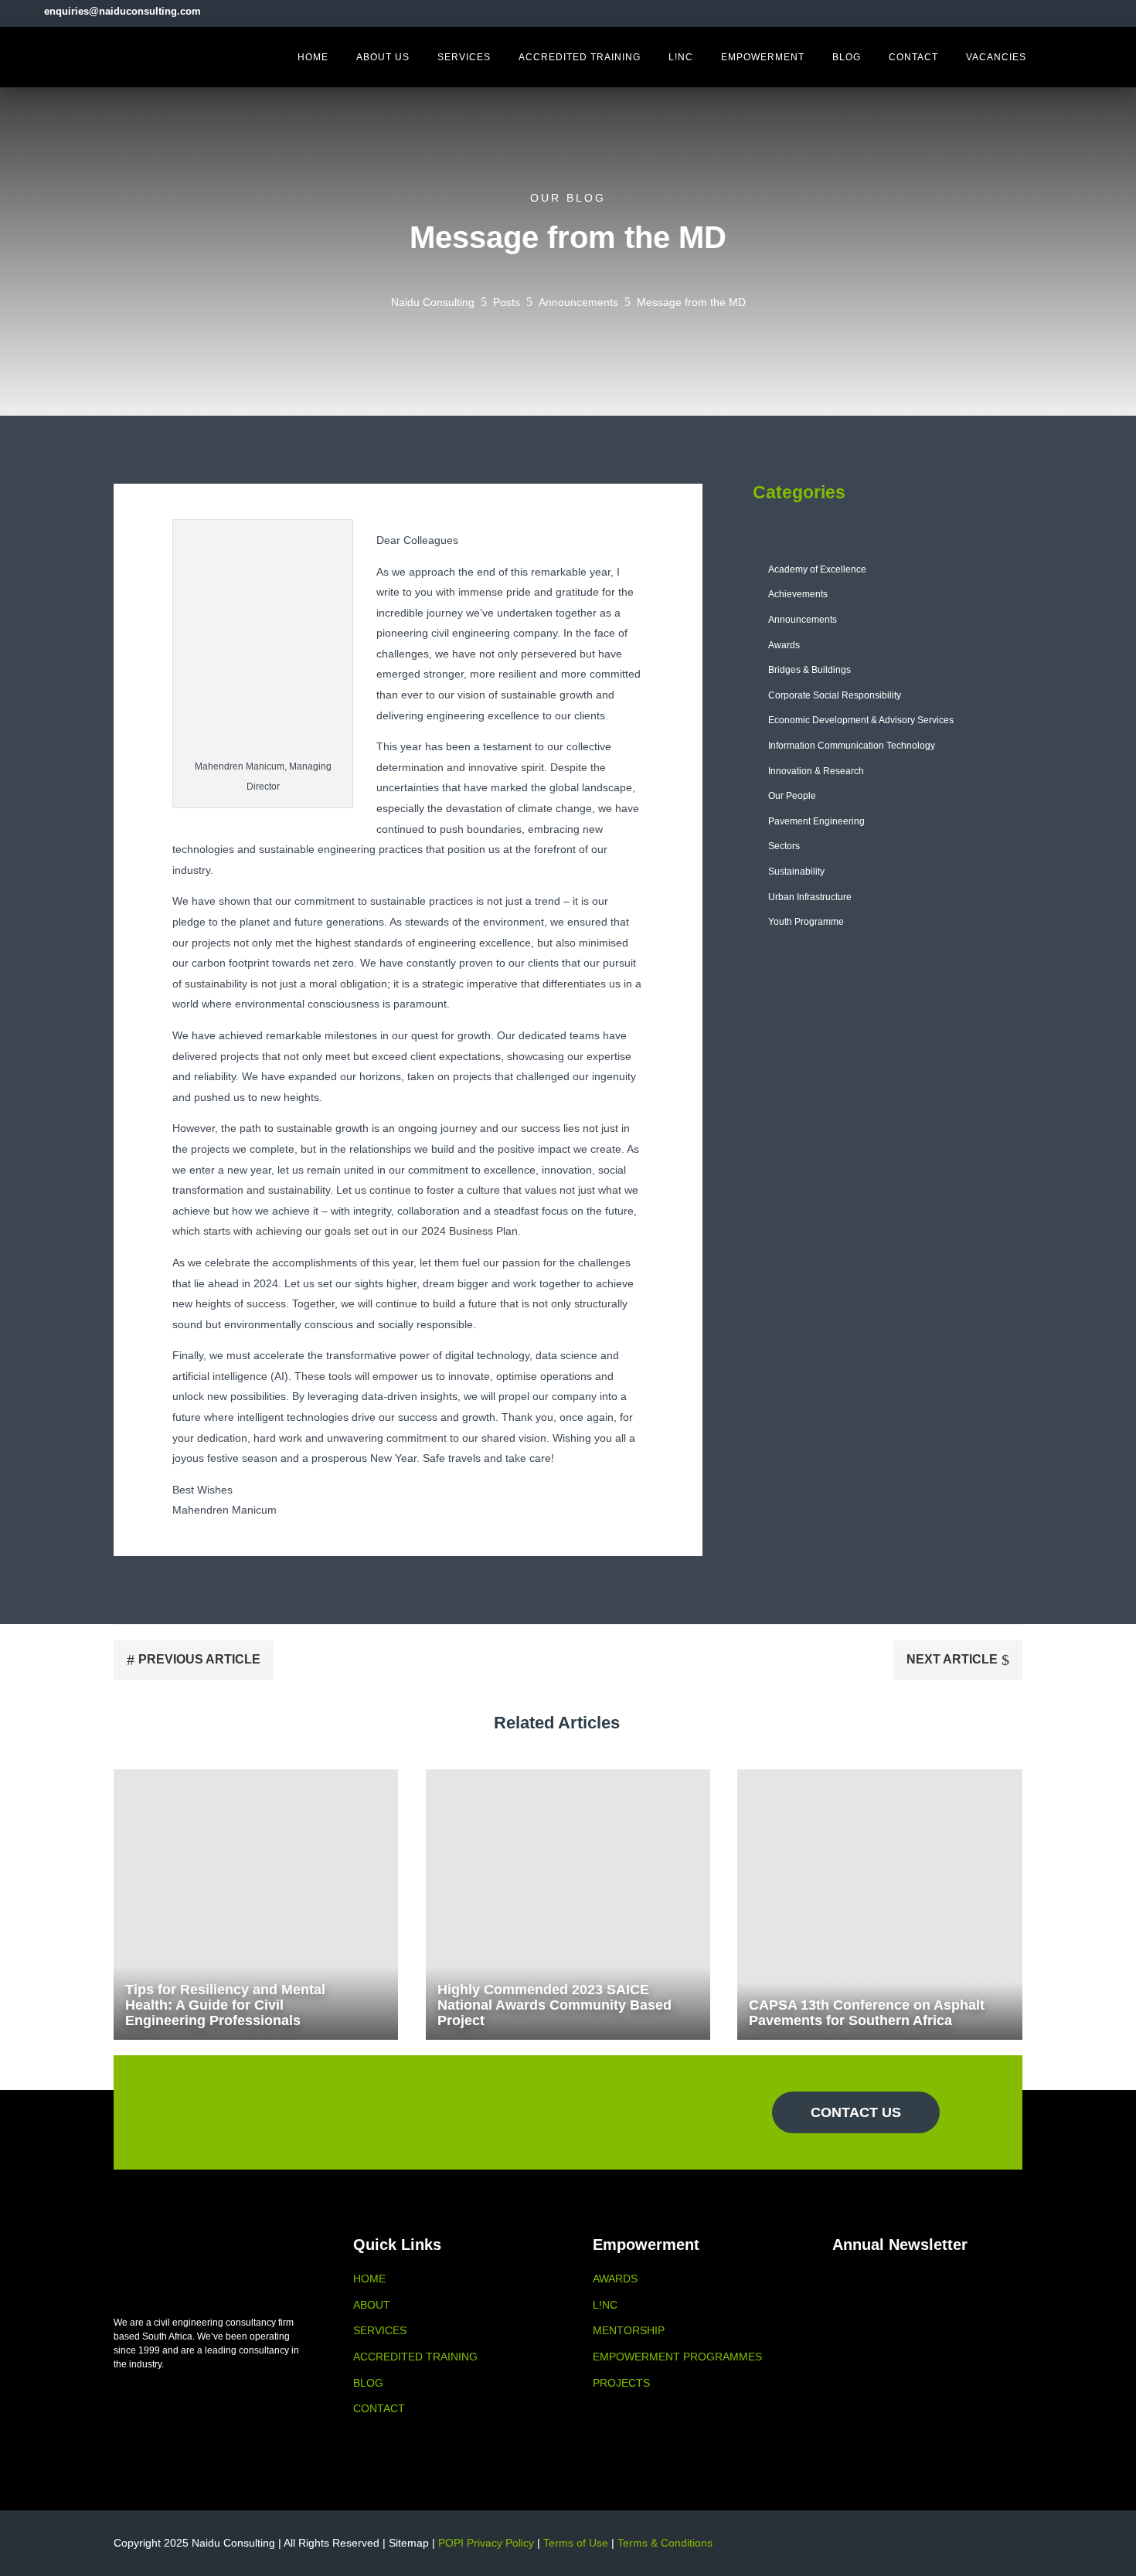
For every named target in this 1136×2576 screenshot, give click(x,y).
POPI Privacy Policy (486, 2543)
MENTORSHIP (629, 2330)
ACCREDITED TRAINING (415, 2357)
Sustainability (796, 872)
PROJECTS (621, 2383)
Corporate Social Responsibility (835, 695)
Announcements (803, 620)
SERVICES (380, 2330)
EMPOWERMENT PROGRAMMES (677, 2357)
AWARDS (615, 2279)
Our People (792, 796)
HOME (369, 2279)
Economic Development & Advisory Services (861, 720)
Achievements (798, 594)
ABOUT (372, 2305)
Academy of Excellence (817, 569)
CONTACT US (856, 2112)
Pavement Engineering (816, 821)
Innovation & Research (816, 771)
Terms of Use (576, 2543)
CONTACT (379, 2408)
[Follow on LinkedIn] (1083, 11)
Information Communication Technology (852, 746)
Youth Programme (806, 922)
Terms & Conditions (665, 2543)
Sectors (784, 846)
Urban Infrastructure (810, 897)
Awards (784, 645)
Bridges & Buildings (809, 670)
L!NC (605, 2305)
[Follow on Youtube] (1109, 11)
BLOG (368, 2383)
